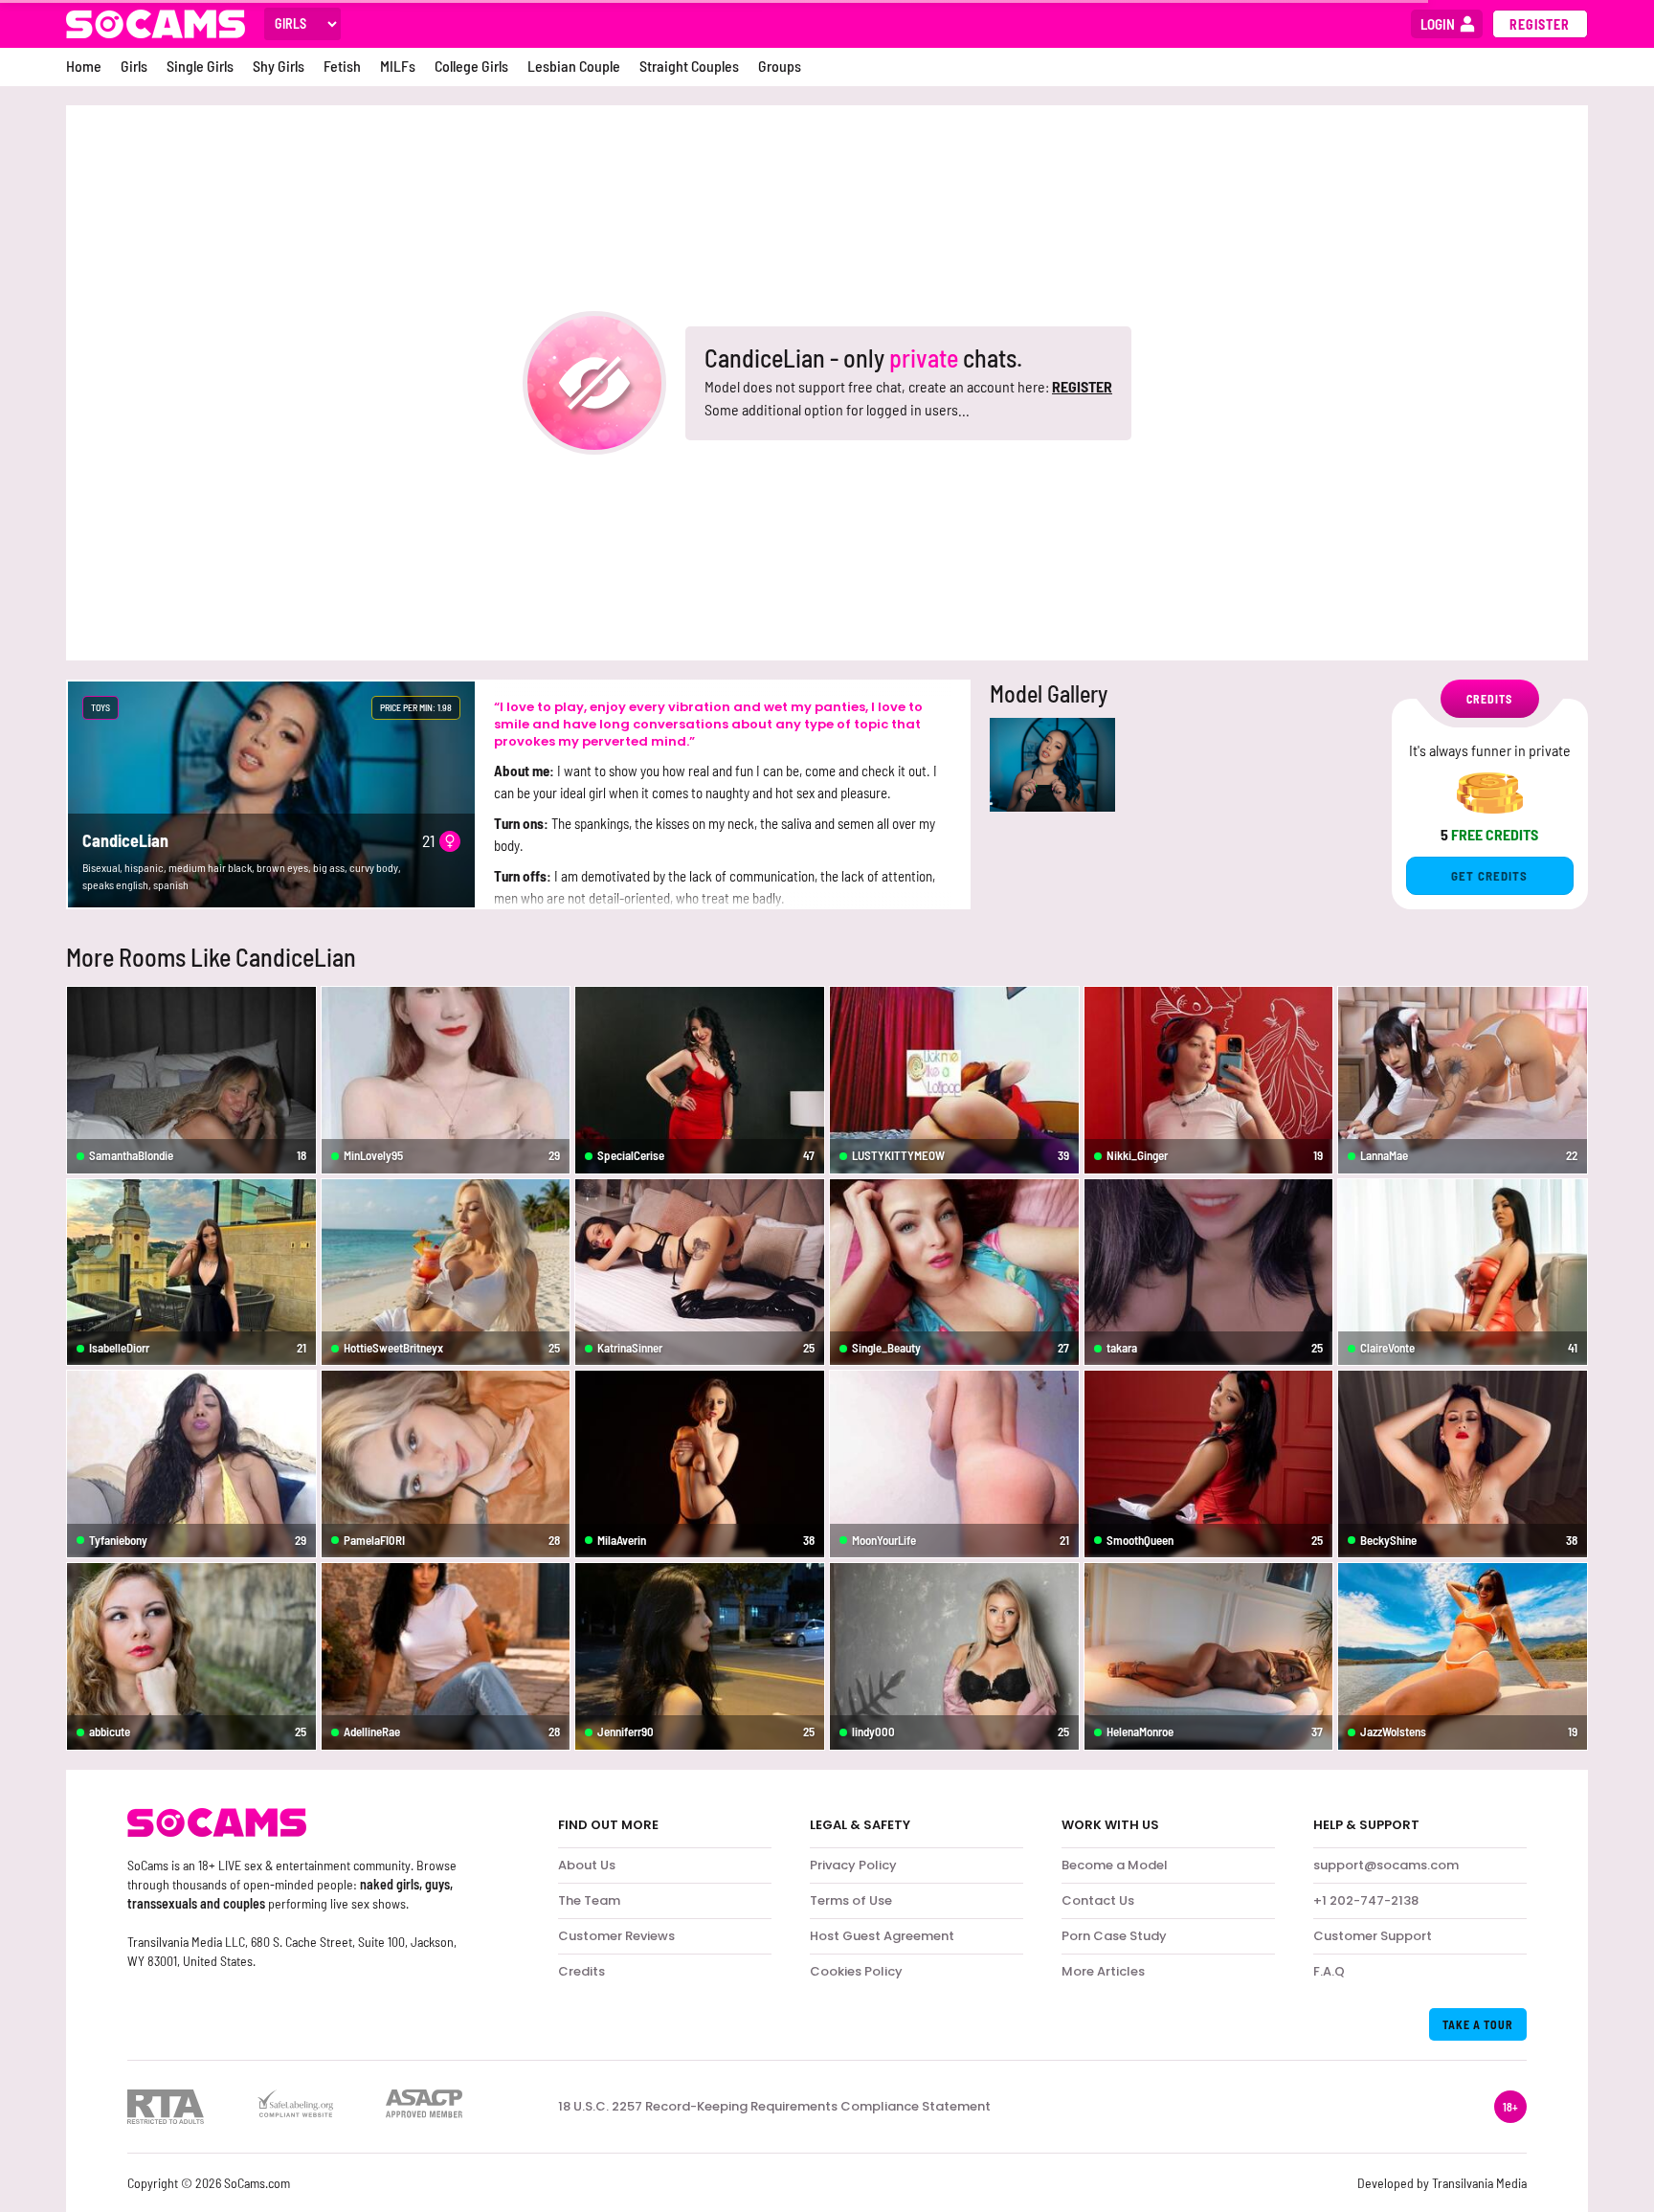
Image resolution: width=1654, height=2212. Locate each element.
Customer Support (1373, 1936)
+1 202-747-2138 (1366, 1900)
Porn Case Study (1114, 1936)
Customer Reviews (616, 1936)
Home (84, 66)
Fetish (342, 66)
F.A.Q (1329, 1971)
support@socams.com (1386, 1865)
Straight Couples (689, 66)
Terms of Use (851, 1900)
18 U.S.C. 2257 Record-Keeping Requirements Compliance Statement (774, 2107)
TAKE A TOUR (1478, 2024)
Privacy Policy (853, 1865)
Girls (134, 66)
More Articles (1103, 1971)
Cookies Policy (856, 1971)
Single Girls (200, 66)
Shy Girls (279, 66)
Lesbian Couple (574, 66)
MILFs (398, 66)
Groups (780, 66)
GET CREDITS (1489, 876)
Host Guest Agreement (882, 1936)
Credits (581, 1971)
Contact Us (1098, 1900)
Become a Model (1115, 1865)
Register (1540, 24)
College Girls (471, 66)
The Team (589, 1900)
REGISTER (1082, 386)
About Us (587, 1865)
